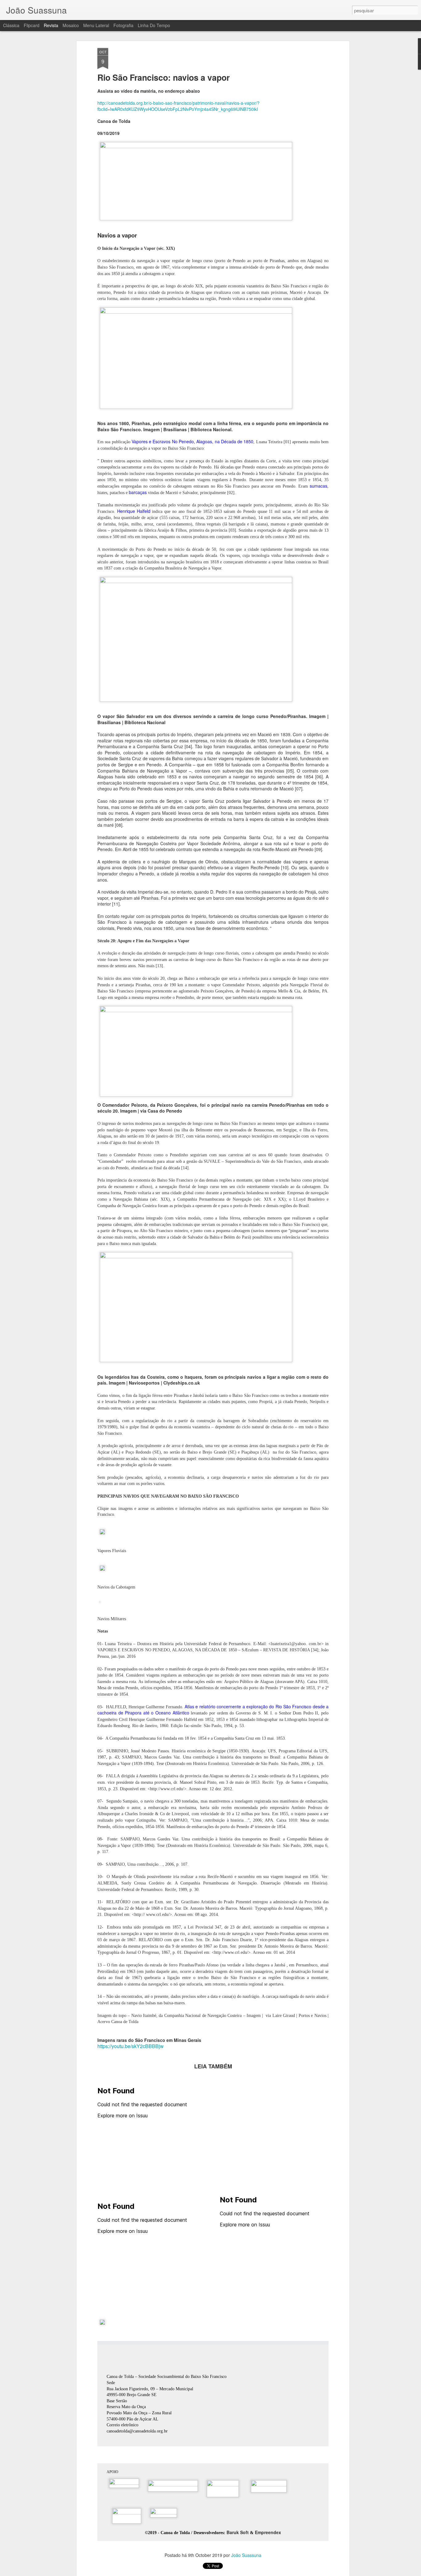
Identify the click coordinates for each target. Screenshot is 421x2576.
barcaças (138, 492)
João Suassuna (246, 2555)
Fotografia (123, 25)
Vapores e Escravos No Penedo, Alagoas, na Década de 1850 (193, 441)
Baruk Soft (238, 2532)
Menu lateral (96, 25)
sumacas (319, 486)
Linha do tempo (154, 25)
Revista (51, 25)
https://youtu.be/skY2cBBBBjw (131, 2046)
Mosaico (71, 25)
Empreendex (268, 2532)
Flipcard (32, 25)
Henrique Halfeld (134, 511)
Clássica (11, 25)
